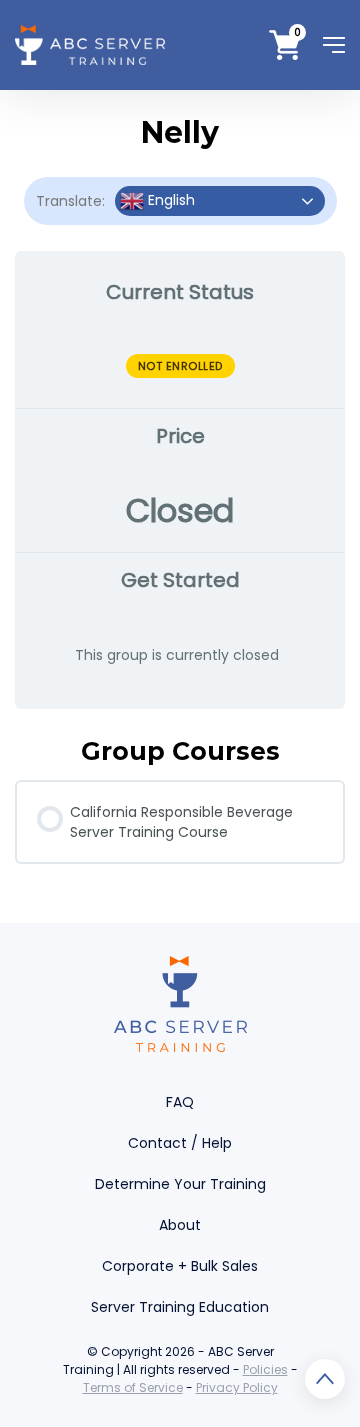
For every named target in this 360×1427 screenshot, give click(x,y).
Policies (265, 1369)
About (180, 1225)
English (169, 200)
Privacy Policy (237, 1387)
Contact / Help (180, 1143)
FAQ (180, 1102)
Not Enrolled (180, 366)
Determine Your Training (180, 1184)
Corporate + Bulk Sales (180, 1266)
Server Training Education (180, 1307)
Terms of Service (133, 1387)
